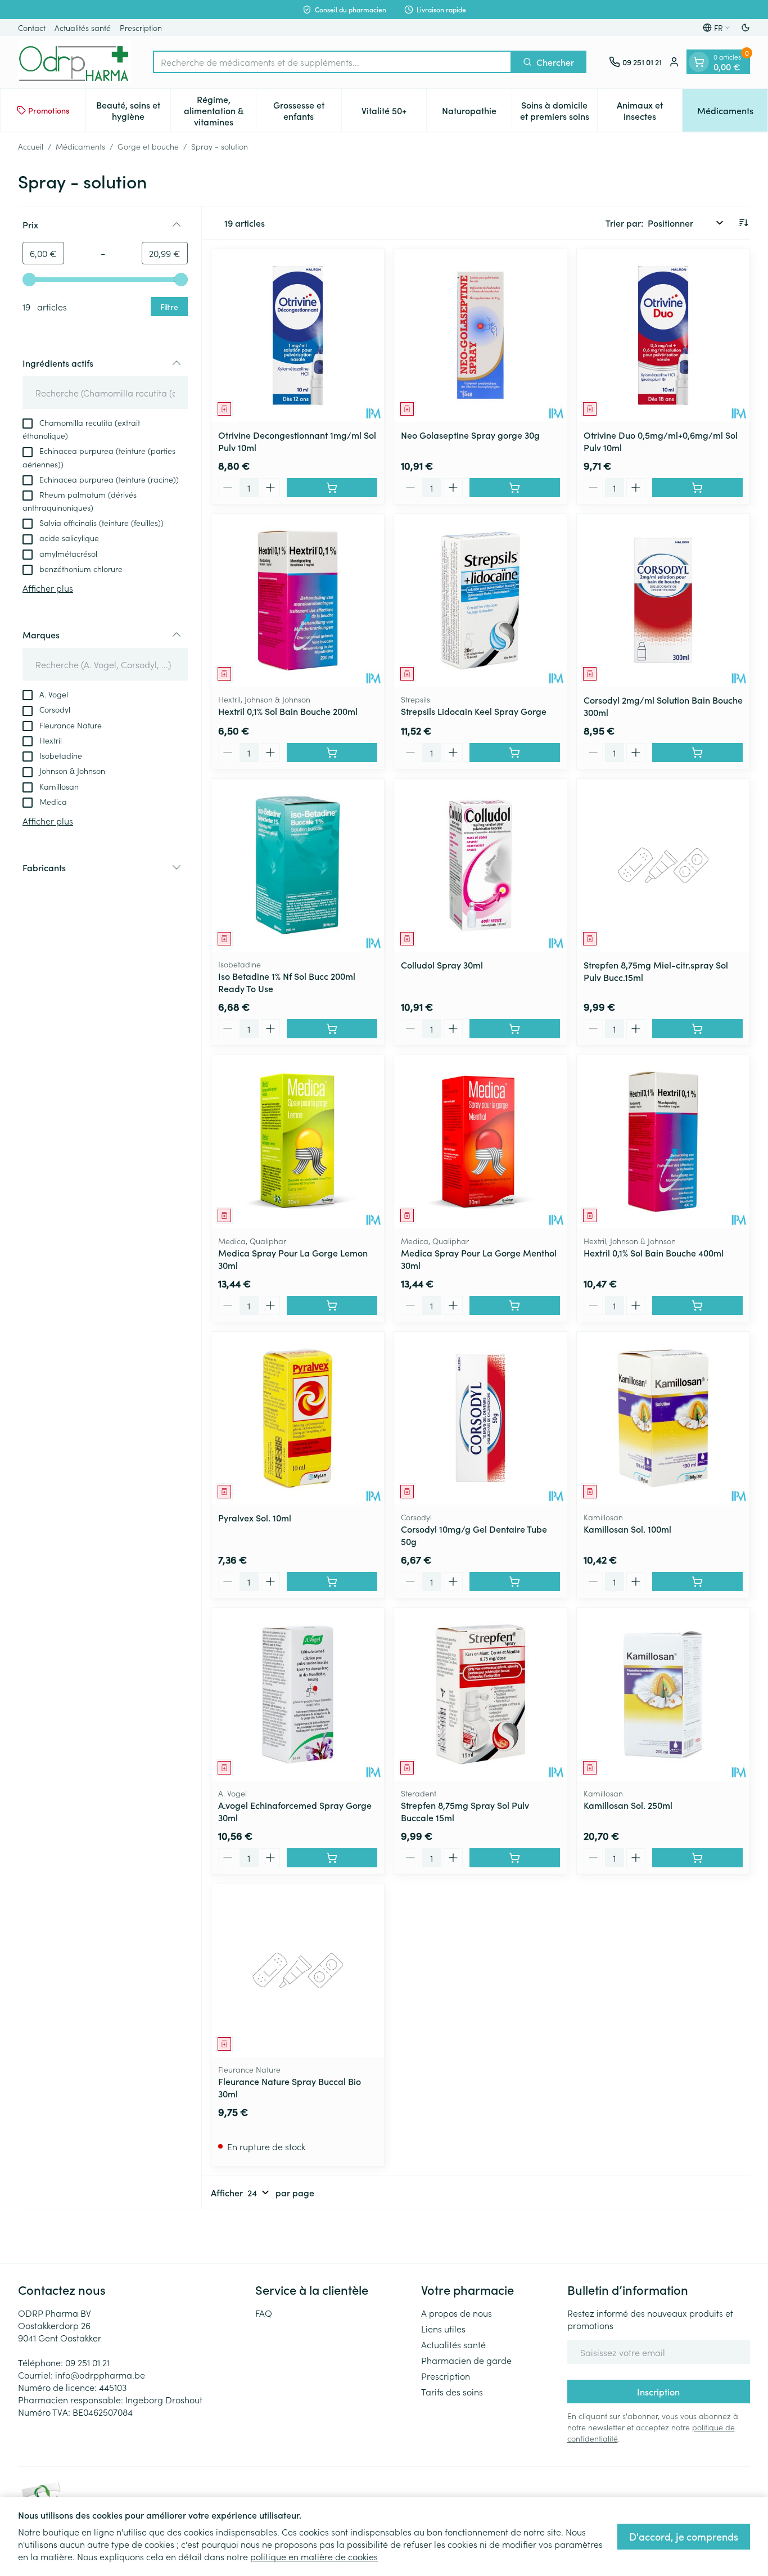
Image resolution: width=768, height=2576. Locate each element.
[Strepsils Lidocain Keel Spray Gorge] (480, 600)
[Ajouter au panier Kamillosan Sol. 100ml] (697, 1582)
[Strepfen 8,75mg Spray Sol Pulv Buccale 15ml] (480, 1694)
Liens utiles (443, 2329)
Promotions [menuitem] (49, 110)
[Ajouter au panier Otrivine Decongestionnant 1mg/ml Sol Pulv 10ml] (332, 488)
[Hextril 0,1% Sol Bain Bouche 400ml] (663, 1141)
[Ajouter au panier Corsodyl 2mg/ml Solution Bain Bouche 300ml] (697, 753)
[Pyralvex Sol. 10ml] (298, 1418)
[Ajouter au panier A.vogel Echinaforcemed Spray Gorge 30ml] (332, 1858)
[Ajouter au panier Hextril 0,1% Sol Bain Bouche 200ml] (332, 753)
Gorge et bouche (148, 146)
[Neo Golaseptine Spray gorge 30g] (480, 335)
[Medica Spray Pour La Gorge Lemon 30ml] (298, 1141)
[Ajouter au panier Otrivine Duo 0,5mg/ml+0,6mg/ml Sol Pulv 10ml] (697, 488)
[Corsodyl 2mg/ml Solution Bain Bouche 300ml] (663, 600)
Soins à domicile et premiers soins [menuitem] (559, 110)
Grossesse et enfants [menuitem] (307, 110)
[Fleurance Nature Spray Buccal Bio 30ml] (298, 1971)
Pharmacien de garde (466, 2360)
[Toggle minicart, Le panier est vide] (699, 62)
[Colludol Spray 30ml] (480, 865)
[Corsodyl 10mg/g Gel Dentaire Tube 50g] (480, 1418)
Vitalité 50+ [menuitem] (394, 113)
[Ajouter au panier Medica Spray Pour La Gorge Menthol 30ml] (515, 1305)
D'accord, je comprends (684, 2536)
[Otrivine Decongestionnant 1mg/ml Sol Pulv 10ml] (298, 335)
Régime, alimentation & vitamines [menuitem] (220, 110)
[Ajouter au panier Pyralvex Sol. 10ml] (332, 1582)
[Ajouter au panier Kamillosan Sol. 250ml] (697, 1858)
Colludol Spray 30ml (442, 965)
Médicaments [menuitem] (732, 113)
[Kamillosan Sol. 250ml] (663, 1694)
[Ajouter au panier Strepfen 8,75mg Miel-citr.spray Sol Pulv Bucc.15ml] (697, 1029)
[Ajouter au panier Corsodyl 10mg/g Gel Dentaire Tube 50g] (515, 1582)
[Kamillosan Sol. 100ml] (663, 1418)
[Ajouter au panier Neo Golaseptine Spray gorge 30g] (515, 488)
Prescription (141, 28)
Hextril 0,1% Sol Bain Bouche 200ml (288, 711)
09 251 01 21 (87, 2362)
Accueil (31, 146)
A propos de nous (457, 2313)
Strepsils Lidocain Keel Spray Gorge (474, 711)
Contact (32, 28)
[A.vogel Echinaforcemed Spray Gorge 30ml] (298, 1694)
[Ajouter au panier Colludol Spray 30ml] (515, 1029)
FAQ (264, 2313)
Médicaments (80, 146)
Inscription (658, 2392)
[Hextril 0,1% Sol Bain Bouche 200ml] (298, 600)
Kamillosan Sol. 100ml (627, 1529)
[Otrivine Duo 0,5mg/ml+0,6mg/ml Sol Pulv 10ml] (663, 335)
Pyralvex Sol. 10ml (255, 1517)
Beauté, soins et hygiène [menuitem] (133, 110)
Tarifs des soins (452, 2392)
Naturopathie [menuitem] (477, 113)
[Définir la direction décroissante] (743, 223)
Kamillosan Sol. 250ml (628, 1805)
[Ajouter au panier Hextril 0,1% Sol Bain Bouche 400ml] (697, 1305)
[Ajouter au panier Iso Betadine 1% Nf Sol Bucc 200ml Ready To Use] (332, 1029)
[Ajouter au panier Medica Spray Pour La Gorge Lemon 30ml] (332, 1305)
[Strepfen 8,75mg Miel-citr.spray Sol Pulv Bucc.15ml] (663, 865)
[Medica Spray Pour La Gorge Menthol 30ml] (480, 1141)
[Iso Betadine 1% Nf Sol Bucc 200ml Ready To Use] (298, 865)
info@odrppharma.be (100, 2375)
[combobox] (332, 62)
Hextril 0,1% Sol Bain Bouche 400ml (654, 1253)
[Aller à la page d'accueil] (74, 62)
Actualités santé (83, 28)
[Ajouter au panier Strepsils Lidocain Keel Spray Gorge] (515, 753)
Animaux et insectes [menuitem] (649, 110)
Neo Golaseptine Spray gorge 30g (470, 435)
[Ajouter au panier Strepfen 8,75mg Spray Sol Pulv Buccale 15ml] (515, 1858)
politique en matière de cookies (314, 2556)
